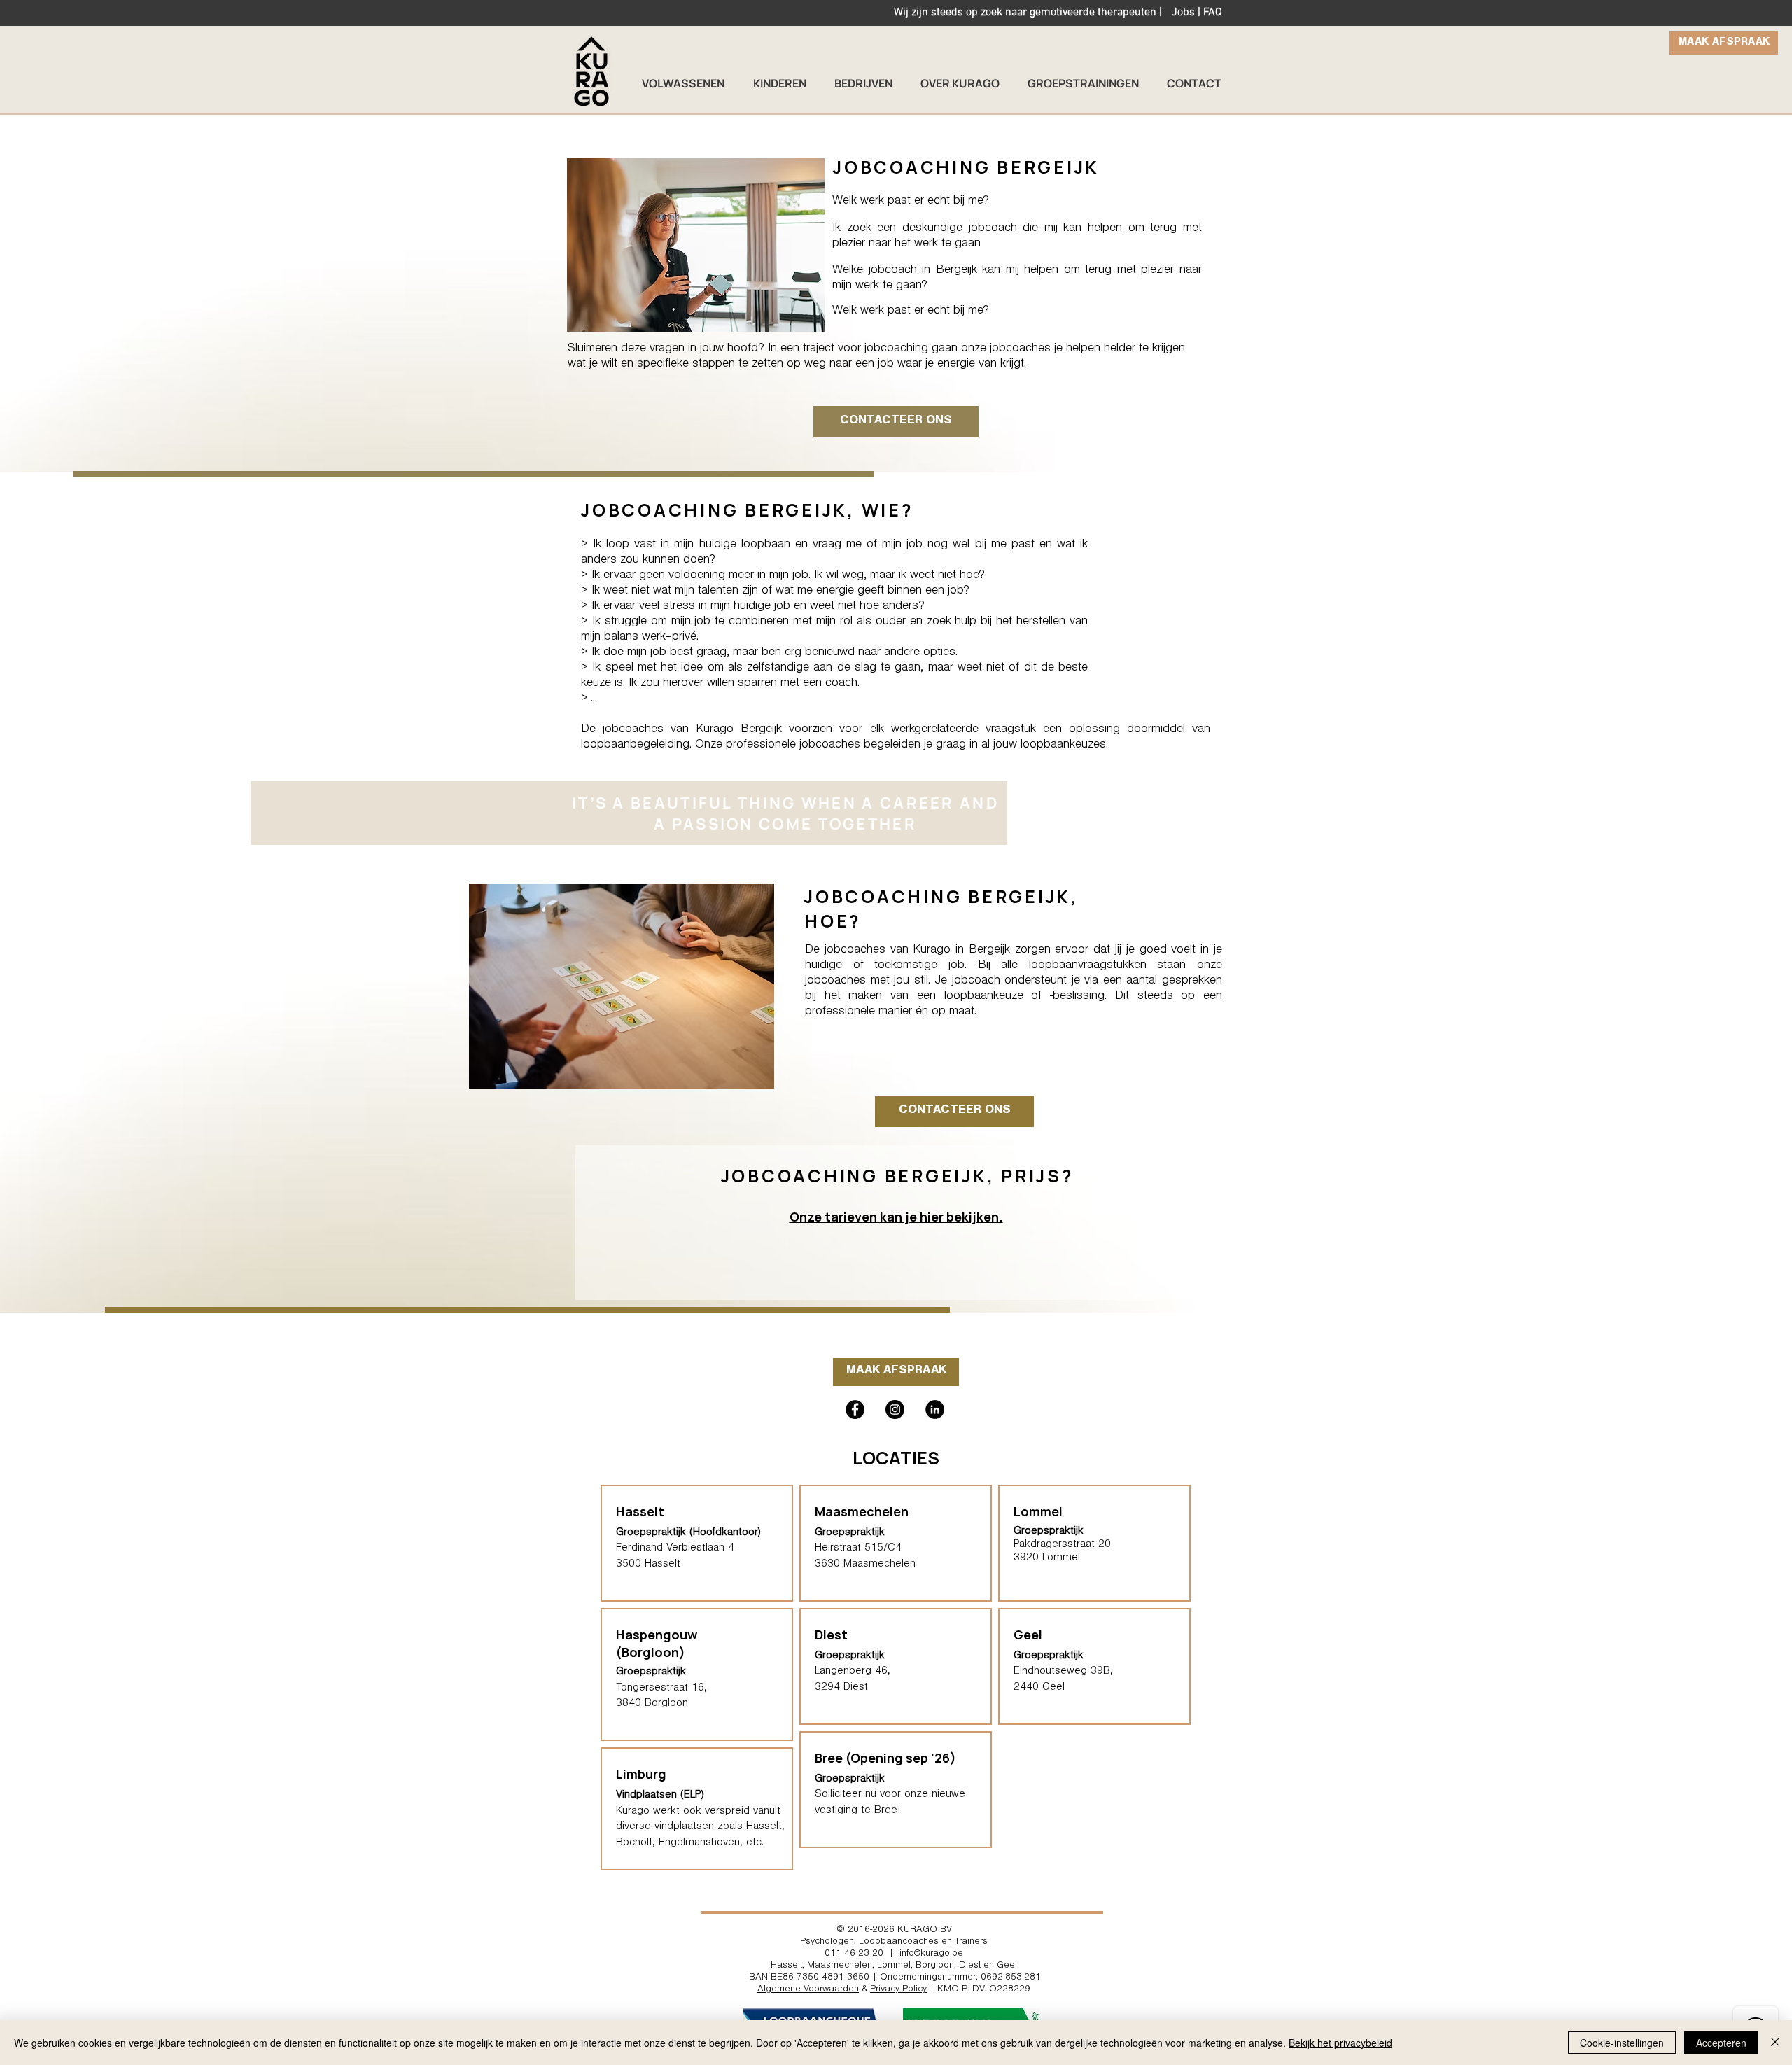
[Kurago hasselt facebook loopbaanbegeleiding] (855, 1409)
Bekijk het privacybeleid (1340, 2043)
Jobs (1183, 13)
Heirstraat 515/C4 (858, 1548)
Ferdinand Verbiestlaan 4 (675, 1548)
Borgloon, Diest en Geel (966, 1966)
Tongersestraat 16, (661, 1688)
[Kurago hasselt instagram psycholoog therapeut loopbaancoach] (895, 1409)
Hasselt (786, 1966)
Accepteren (1721, 2043)
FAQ (1213, 13)
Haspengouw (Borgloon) (657, 1643)
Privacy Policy (898, 1990)
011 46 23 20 (854, 1954)
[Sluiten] (1775, 2043)
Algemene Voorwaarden (808, 1990)
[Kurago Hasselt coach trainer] (935, 1409)
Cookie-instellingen (1622, 2043)
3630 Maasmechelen (865, 1564)
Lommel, (895, 1966)
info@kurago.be (931, 1954)
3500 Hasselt (648, 1564)
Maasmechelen (862, 1511)
